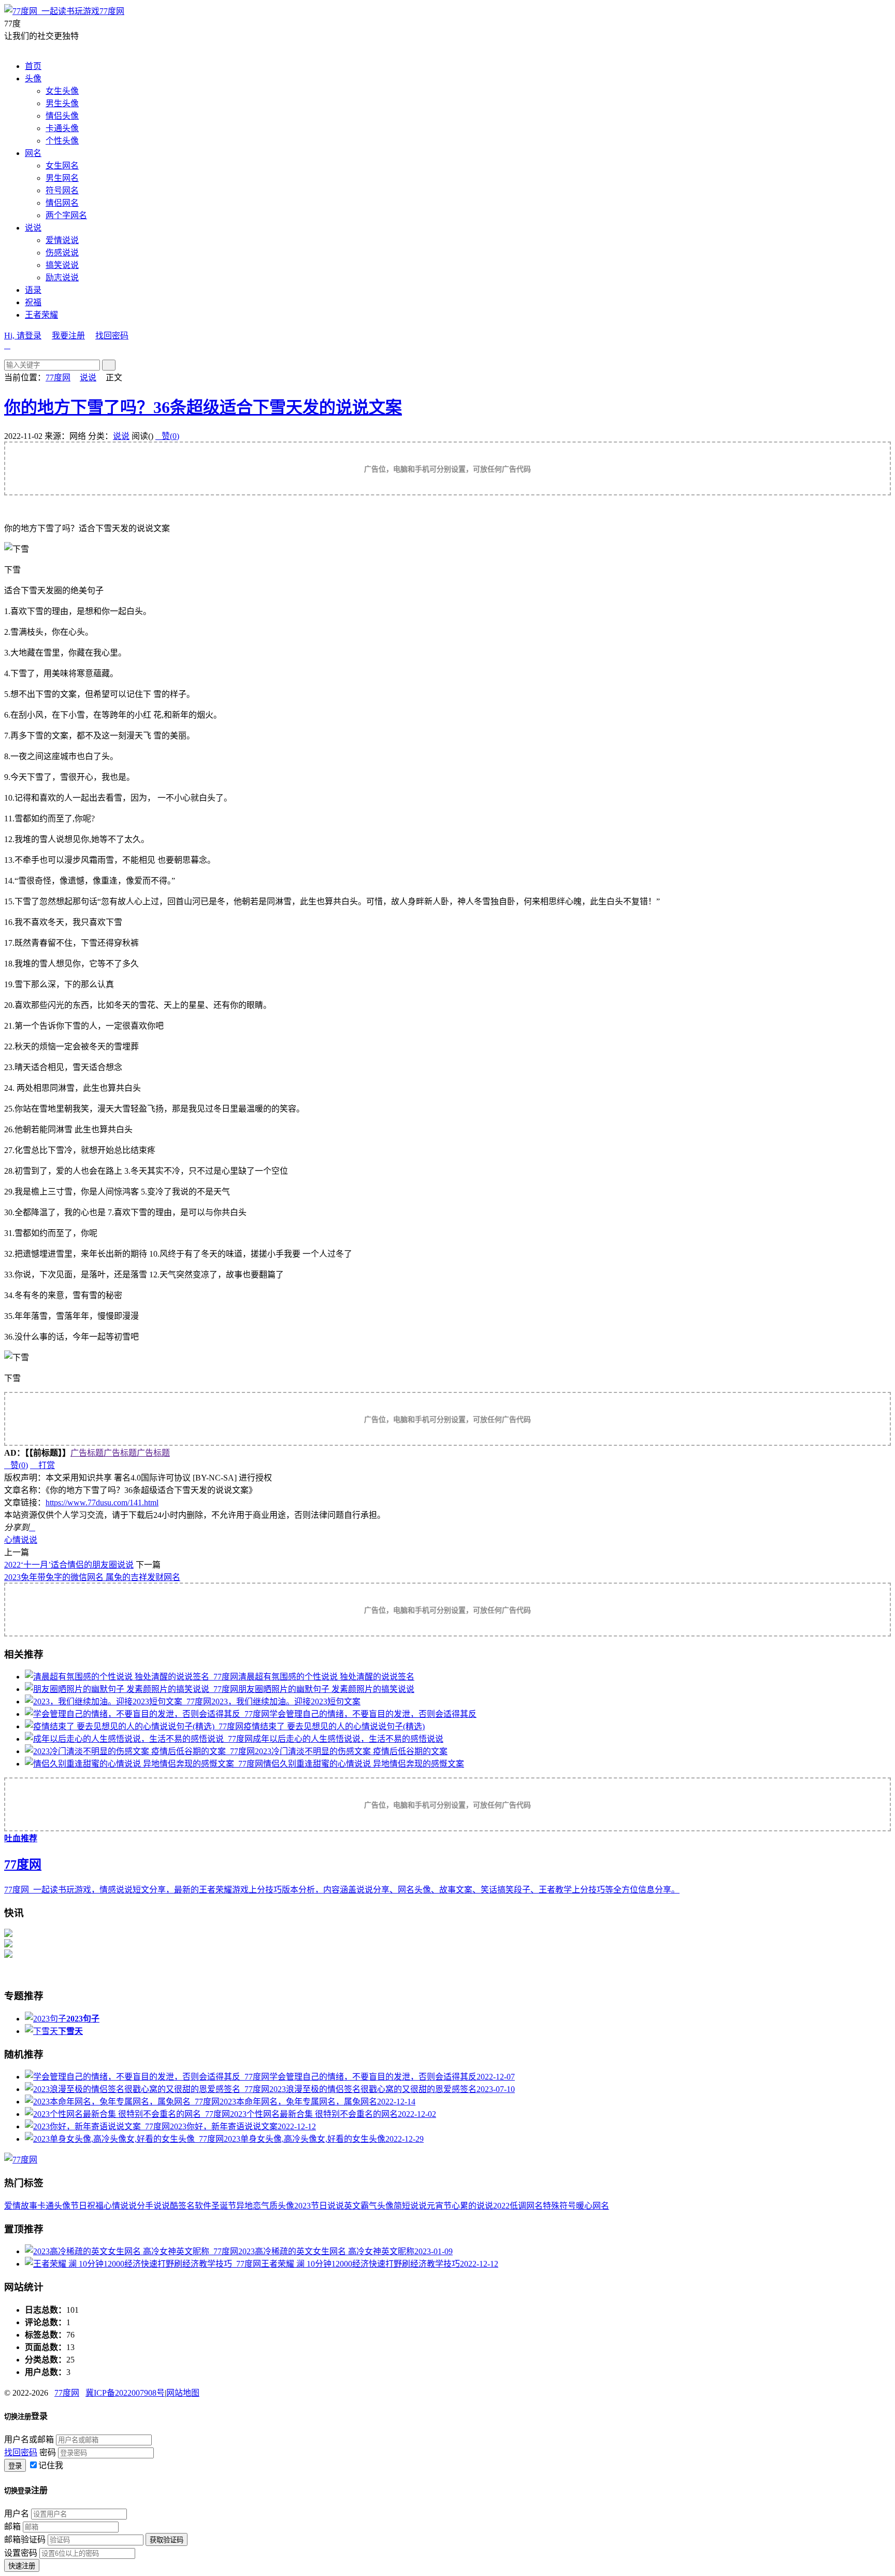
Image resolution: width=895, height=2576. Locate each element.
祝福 (33, 302)
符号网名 (62, 190)
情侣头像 (62, 116)
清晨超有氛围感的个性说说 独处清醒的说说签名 (326, 1677)
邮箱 (12, 2527)
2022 (501, 2206)
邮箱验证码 (25, 2539)
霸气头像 (377, 2206)
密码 (48, 2452)
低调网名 (526, 2206)
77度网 (112, 11)
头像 (33, 79)
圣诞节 (224, 2206)
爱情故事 (21, 2206)
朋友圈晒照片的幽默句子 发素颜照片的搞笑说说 (326, 1689)
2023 (302, 2206)
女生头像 (62, 91)
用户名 (17, 2514)
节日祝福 (87, 2206)
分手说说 (153, 2206)
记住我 (51, 2465)
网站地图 (183, 2393)
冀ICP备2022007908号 (125, 2393)
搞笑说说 (62, 265)
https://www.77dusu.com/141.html (102, 1503)
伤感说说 (62, 253)
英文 (352, 2206)
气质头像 (278, 2206)
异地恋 (249, 2206)
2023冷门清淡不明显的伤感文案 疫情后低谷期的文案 (351, 1751)
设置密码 (21, 2553)
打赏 (42, 1465)
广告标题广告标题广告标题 (120, 1453)
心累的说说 (472, 2206)
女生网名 (62, 166)
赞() (167, 436)
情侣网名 (62, 203)
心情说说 (21, 1540)
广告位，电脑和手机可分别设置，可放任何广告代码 (447, 469)
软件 (203, 2206)
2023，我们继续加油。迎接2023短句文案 (286, 1702)
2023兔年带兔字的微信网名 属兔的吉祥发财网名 (92, 1577)
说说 (33, 228)
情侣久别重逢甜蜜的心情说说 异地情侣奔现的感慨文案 (364, 1764)
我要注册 (68, 336)
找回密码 (112, 336)
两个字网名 (66, 215)
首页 (33, 66)
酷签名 (182, 2206)
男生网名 (62, 178)
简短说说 (410, 2206)
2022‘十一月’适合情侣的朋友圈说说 (69, 1565)
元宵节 (439, 2206)
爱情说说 (62, 240)
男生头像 (62, 103)
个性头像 (62, 141)
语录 (33, 290)
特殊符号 (559, 2206)
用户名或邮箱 (29, 2439)
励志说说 (62, 277)
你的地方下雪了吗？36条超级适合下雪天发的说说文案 (203, 407)
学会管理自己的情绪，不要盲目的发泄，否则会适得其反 (373, 1714)
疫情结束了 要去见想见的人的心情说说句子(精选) (334, 1726)
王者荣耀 (41, 315)
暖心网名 (593, 2206)
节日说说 (327, 2206)
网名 (33, 153)
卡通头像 (62, 128)
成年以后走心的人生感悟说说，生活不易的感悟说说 (348, 1739)
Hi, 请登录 (23, 336)
